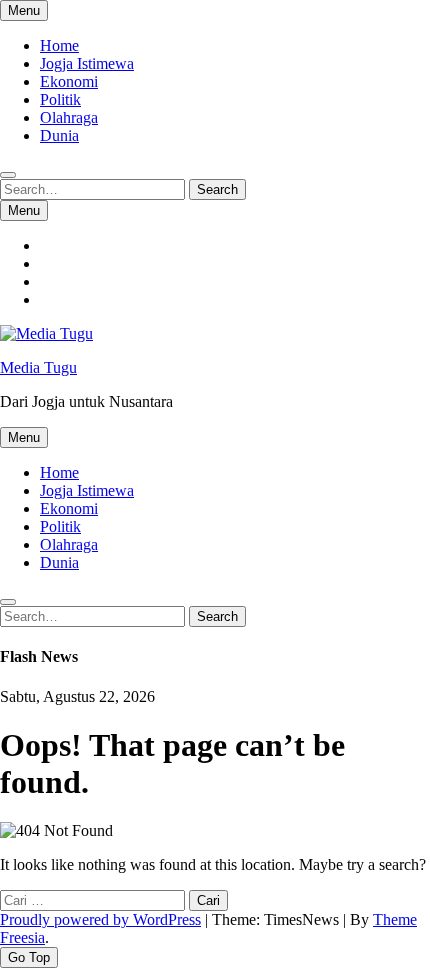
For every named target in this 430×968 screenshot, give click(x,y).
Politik (60, 99)
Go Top (29, 957)
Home (59, 45)
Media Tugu (38, 367)
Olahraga (69, 117)
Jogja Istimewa (87, 63)
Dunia (59, 135)
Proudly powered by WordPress (100, 919)
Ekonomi (69, 81)
